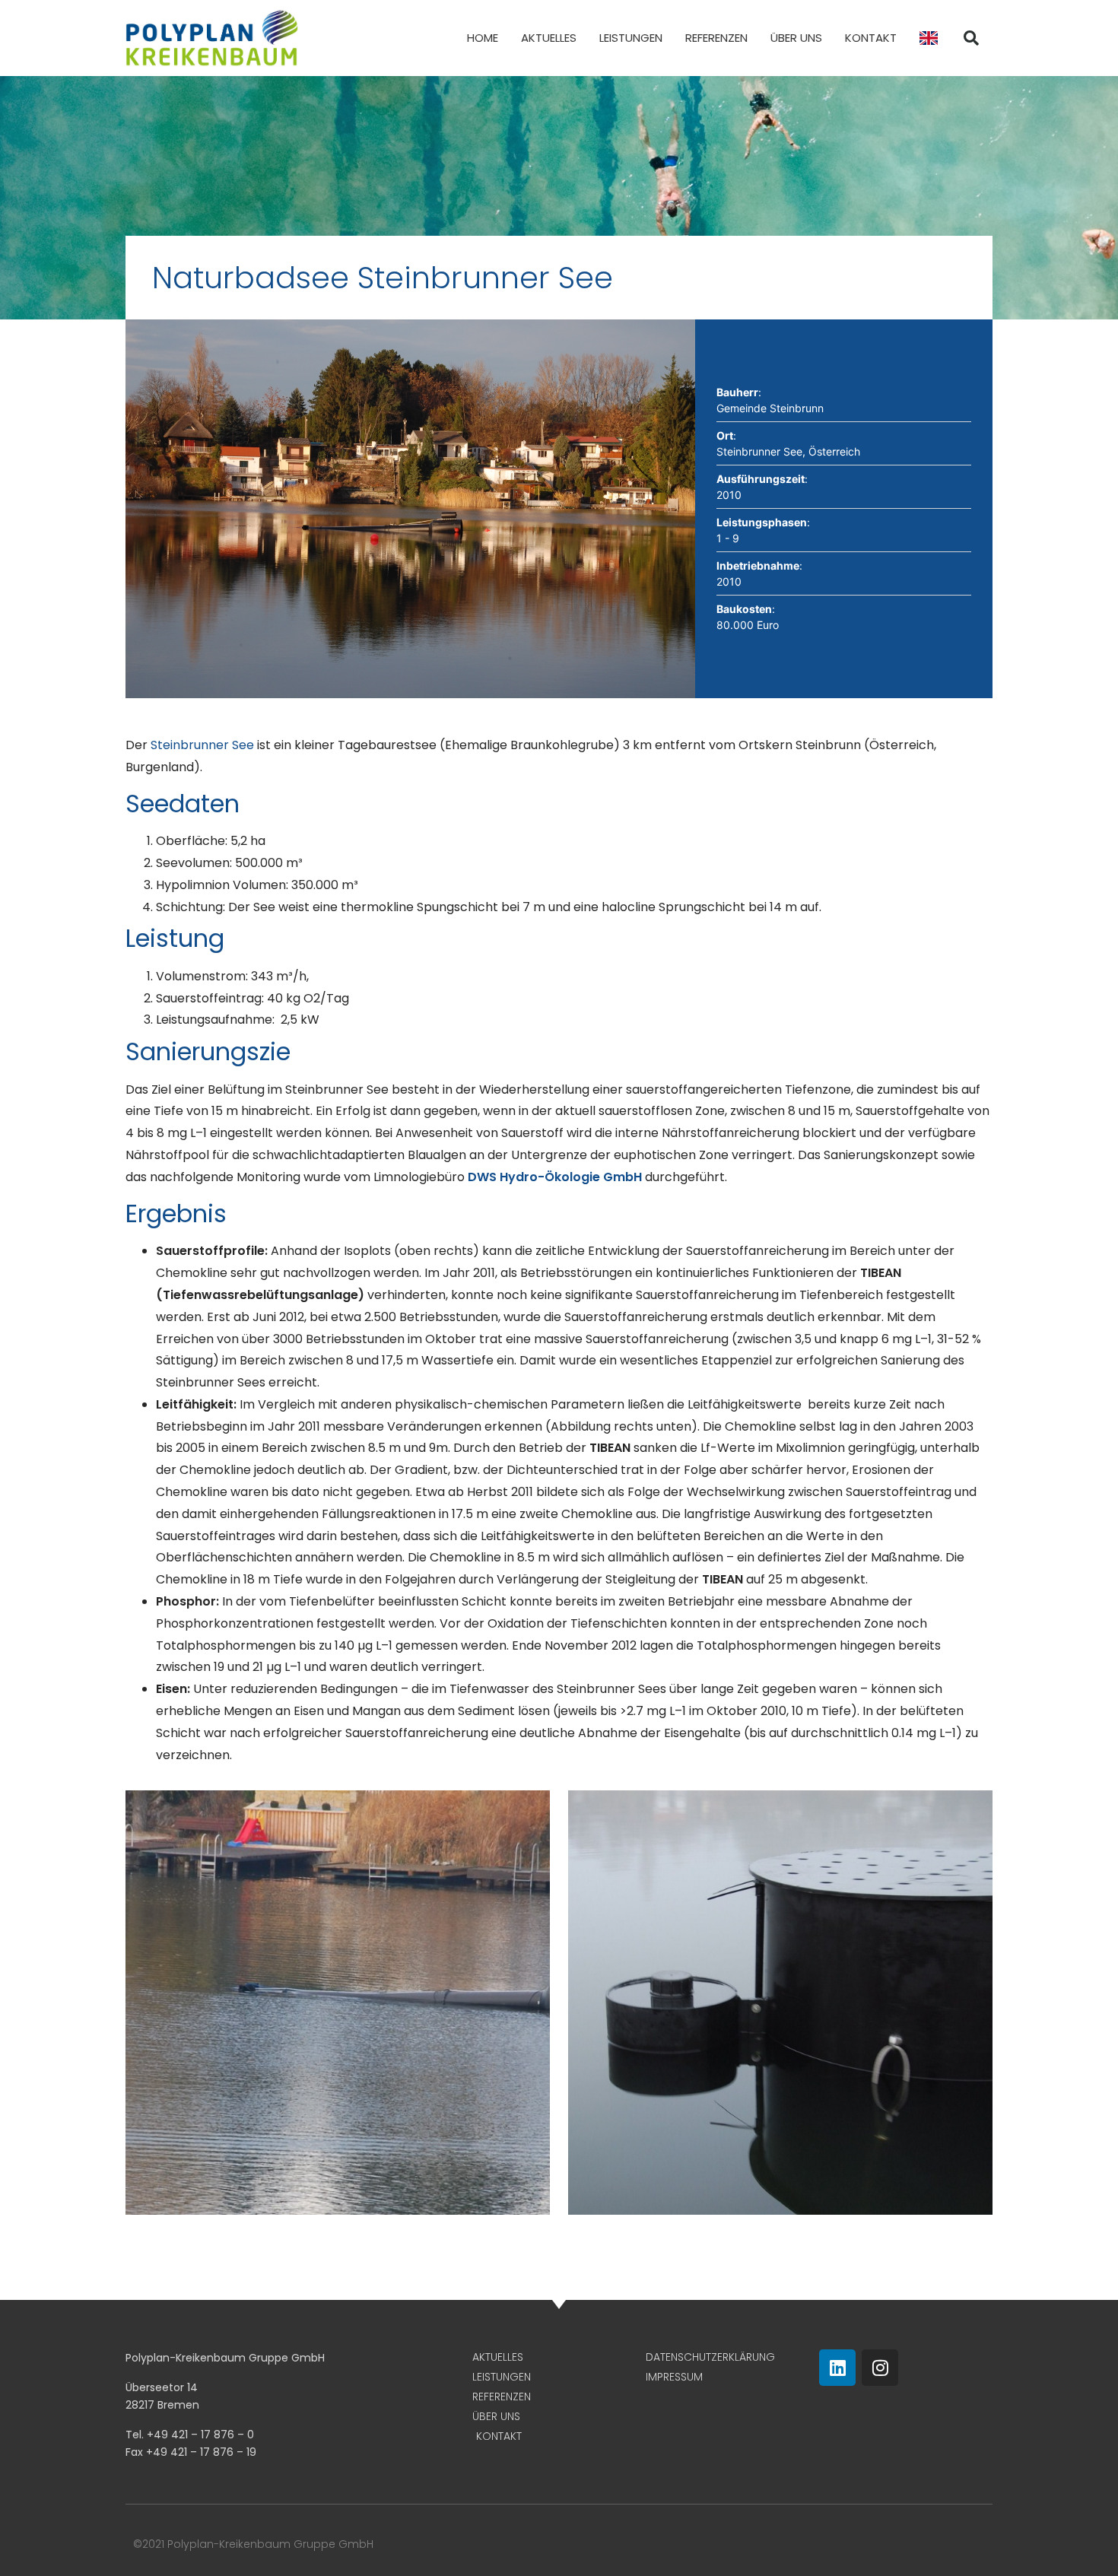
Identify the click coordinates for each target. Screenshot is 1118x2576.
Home (483, 38)
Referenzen (716, 38)
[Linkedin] (837, 2368)
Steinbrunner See (202, 745)
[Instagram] (880, 2368)
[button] (971, 38)
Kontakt (871, 38)
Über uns (796, 38)
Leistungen (631, 38)
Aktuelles (549, 38)
